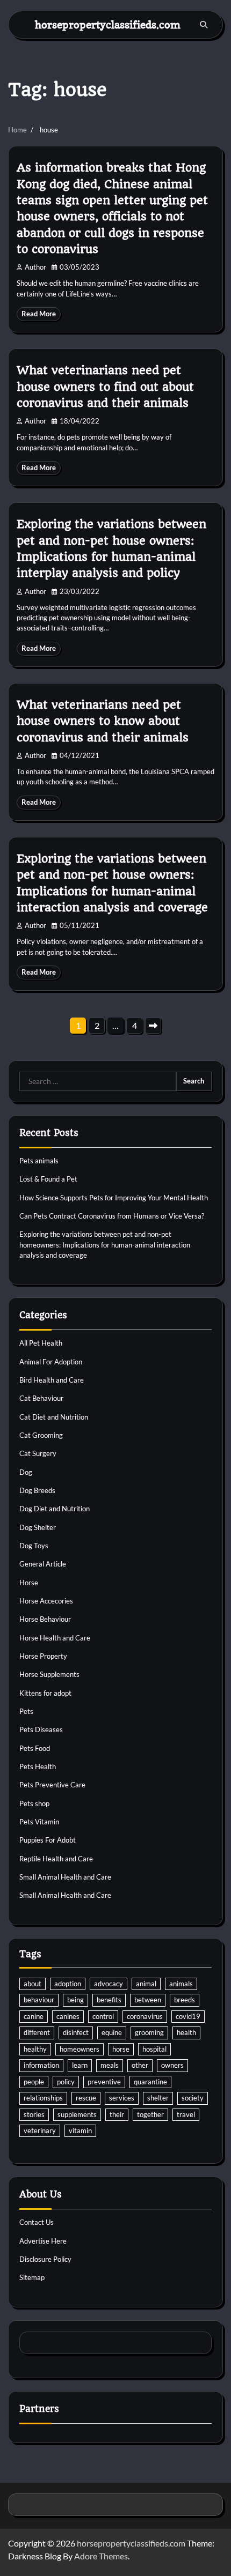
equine (112, 2032)
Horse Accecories (46, 1601)
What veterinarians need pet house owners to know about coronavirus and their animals (103, 721)
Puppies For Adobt (48, 1840)
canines (68, 2016)
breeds (185, 2000)
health (186, 2032)
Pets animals (39, 1161)
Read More (39, 314)
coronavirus (145, 2016)
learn (80, 2065)
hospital (154, 2049)
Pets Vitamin (39, 1822)
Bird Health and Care (52, 1380)
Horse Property (43, 1656)
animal (146, 1984)
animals (181, 1984)
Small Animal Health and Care (65, 1877)
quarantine (150, 2082)
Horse (29, 1583)
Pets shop (34, 1803)
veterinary (40, 2130)
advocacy (109, 1984)
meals (110, 2065)
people (34, 2082)
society (193, 2098)
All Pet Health (41, 1343)
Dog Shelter (38, 1527)
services (122, 2098)
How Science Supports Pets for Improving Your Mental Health (114, 1198)
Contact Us (37, 2222)
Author (35, 267)
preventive (104, 2082)
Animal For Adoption (51, 1362)
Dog (26, 1472)
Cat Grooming (41, 1435)
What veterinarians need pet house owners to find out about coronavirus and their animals (105, 387)
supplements (77, 2114)
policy (66, 2082)
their (117, 2114)
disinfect (76, 2032)
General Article (43, 1564)
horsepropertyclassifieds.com (108, 24)
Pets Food (35, 1748)
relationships (43, 2098)
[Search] (204, 25)
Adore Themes (101, 2556)
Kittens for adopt (45, 1693)
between (148, 2000)
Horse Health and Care (55, 1638)
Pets (26, 1711)
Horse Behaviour (45, 1619)
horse (121, 2049)
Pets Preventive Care (52, 1785)
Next (153, 1026)
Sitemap (32, 2277)
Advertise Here (43, 2241)
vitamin (80, 2130)
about (33, 1984)
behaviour (39, 2000)
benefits (109, 2000)
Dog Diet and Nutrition (55, 1509)
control (103, 2016)
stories (34, 2114)
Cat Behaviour (41, 1398)
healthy (35, 2049)
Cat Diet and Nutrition (54, 1417)
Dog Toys (34, 1546)
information (41, 2065)
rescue (86, 2098)
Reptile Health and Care (56, 1859)
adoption (68, 1984)
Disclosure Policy (45, 2259)
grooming (149, 2032)
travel (186, 2114)
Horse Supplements (49, 1674)
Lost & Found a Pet (48, 1179)
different (37, 2032)
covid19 (188, 2016)
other (140, 2065)
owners (172, 2065)
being (75, 2000)
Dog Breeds (37, 1490)
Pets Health (38, 1766)
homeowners (80, 2049)
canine (34, 2016)
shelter (158, 2098)
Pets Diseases (41, 1729)
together (150, 2114)
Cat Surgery (38, 1453)
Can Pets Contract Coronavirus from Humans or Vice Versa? (112, 1216)
